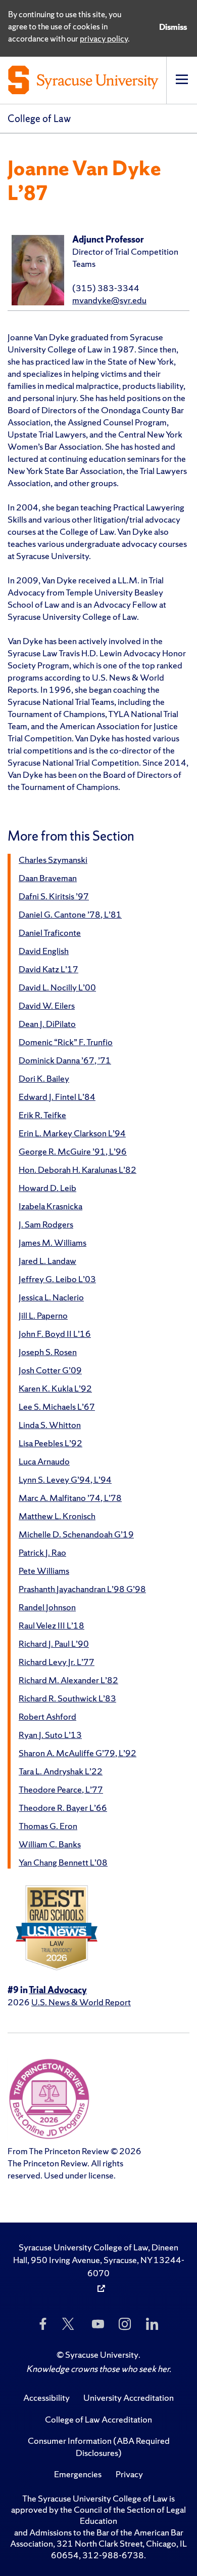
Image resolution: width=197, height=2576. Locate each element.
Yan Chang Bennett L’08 (63, 1862)
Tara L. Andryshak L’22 (61, 1771)
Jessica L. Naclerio (51, 1297)
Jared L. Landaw (47, 1261)
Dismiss (173, 27)
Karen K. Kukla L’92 (55, 1388)
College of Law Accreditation (98, 2419)
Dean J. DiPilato (47, 1024)
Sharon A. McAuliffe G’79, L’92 (78, 1753)
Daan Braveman (48, 878)
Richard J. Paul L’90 (54, 1643)
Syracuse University (102, 2354)
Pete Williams (44, 1571)
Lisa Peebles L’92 (51, 1443)
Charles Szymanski (53, 860)
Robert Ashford (47, 1716)
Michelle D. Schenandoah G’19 (76, 1534)
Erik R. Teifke (42, 1115)
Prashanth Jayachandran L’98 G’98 (82, 1589)
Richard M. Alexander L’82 (68, 1680)
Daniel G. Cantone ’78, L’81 (70, 914)
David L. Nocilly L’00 (57, 987)
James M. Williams (53, 1242)
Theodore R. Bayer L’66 (63, 1808)
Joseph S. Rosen (48, 1352)
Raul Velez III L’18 (52, 1625)
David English (44, 951)
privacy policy (104, 38)
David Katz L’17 (48, 969)
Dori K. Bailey (44, 1078)
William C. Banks (50, 1844)
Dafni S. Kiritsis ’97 (54, 896)
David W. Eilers (47, 1005)
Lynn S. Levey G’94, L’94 (65, 1479)
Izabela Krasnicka (51, 1206)
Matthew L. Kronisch (57, 1516)
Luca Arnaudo (44, 1461)
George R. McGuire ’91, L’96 (73, 1151)
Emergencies (78, 2474)
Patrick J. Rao (42, 1552)
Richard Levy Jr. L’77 (57, 1662)
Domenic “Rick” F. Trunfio (66, 1042)
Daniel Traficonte (50, 933)
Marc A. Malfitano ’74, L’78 (70, 1498)
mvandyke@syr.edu (109, 300)
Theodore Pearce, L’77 (61, 1789)
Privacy (129, 2474)
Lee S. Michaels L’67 (57, 1406)
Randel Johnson (47, 1607)
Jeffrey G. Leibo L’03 (57, 1279)
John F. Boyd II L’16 (55, 1334)
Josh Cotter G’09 (50, 1370)
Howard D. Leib (47, 1188)
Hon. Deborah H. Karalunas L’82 (78, 1170)
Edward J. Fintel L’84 (57, 1097)
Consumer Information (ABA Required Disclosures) (99, 2447)
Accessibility (46, 2397)
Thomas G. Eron (48, 1826)
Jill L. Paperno (43, 1315)
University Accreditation (129, 2397)
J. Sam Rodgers (46, 1224)
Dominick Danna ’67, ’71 (65, 1060)
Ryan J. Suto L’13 (50, 1735)
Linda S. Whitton (50, 1425)
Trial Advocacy (58, 1990)
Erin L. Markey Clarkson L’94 (72, 1133)
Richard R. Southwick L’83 (67, 1698)
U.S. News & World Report (81, 2002)
